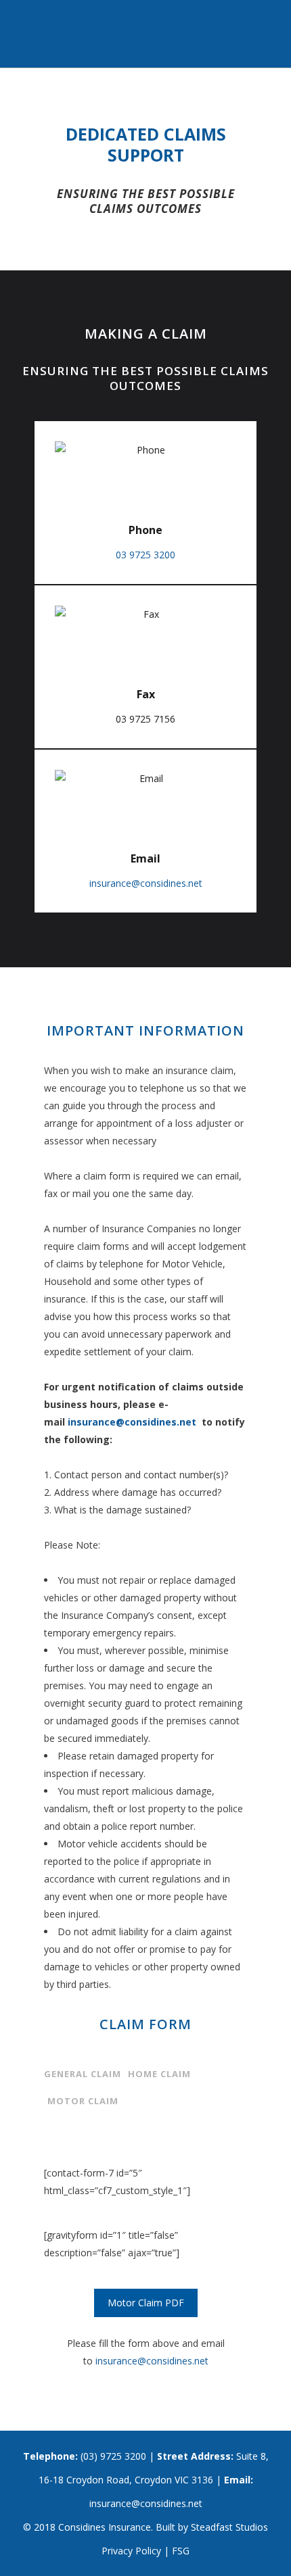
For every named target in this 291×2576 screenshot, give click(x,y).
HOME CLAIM (159, 2074)
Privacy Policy (131, 2551)
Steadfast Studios (229, 2527)
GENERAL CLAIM (83, 2074)
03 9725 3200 (145, 555)
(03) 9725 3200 (113, 2456)
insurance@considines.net (146, 883)
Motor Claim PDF (146, 2303)
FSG (181, 2551)
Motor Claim (83, 2101)
